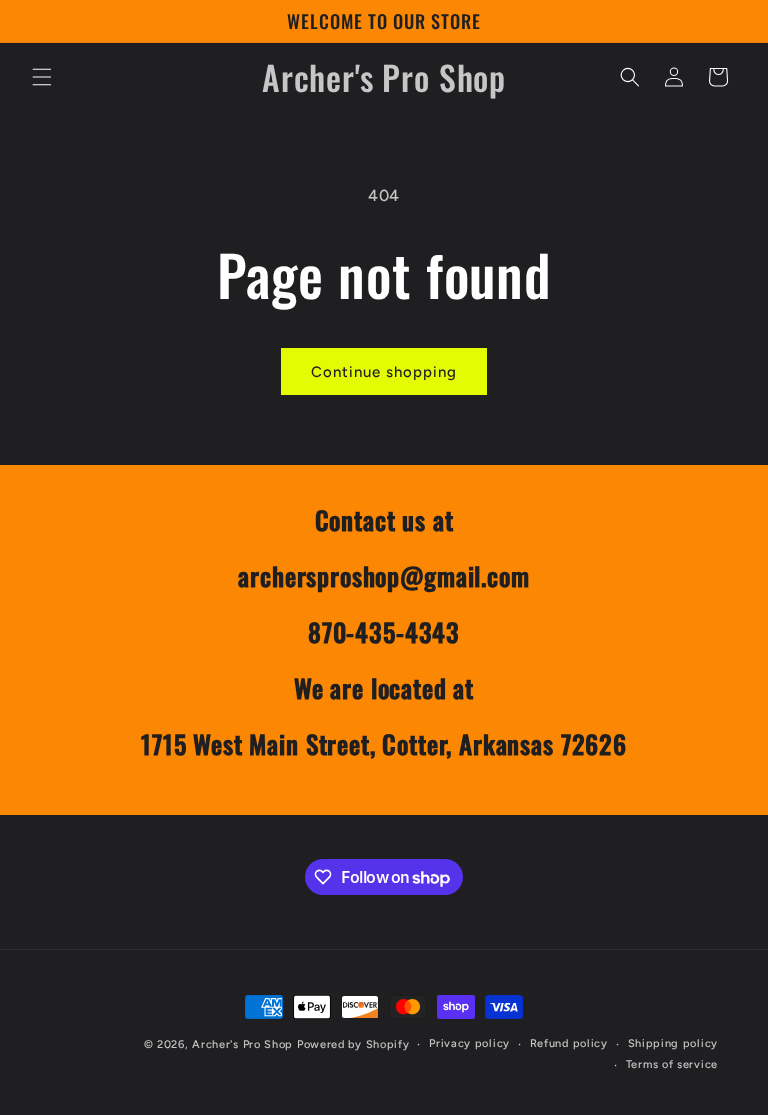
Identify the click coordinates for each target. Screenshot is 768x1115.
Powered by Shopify (353, 1044)
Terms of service (672, 1064)
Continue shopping (384, 372)
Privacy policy (469, 1043)
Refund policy (569, 1043)
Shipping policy (673, 1043)
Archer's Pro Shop (242, 1044)
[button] (42, 77)
